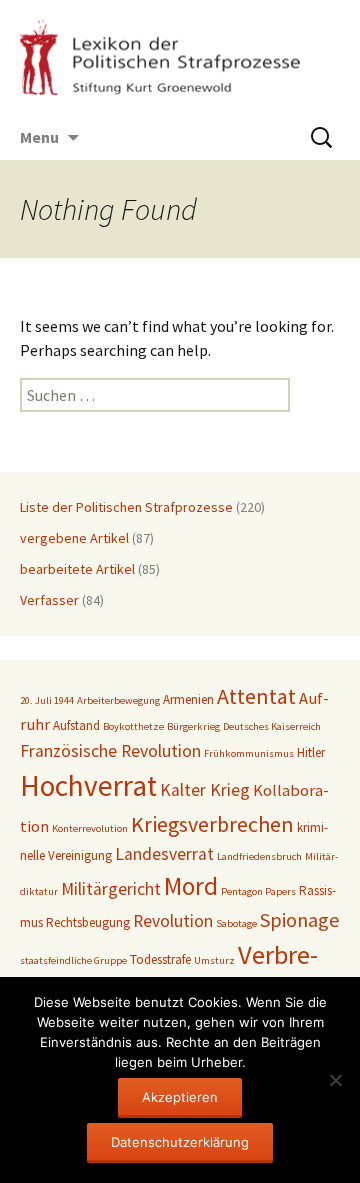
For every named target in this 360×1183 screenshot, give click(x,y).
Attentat (256, 696)
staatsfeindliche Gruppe (73, 960)
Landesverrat (164, 854)
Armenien (188, 699)
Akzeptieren (180, 1097)
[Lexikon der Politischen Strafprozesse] (180, 57)
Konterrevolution (90, 828)
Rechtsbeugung (88, 922)
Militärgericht (111, 889)
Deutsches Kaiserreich (272, 726)
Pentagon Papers (258, 891)
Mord (191, 886)
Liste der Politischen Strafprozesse (126, 507)
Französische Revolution (110, 751)
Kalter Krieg (205, 790)
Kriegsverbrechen (212, 824)
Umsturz (214, 960)
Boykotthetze (133, 726)
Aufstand (76, 725)
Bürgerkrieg (193, 726)
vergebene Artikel (74, 538)
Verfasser (49, 600)
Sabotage (236, 923)
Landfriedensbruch (259, 856)
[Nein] (335, 1080)
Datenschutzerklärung (180, 1142)
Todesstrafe (160, 959)
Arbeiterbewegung (118, 700)
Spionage (299, 919)
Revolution (173, 921)
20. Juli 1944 (47, 700)
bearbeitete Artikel (77, 569)
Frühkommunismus (249, 753)
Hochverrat (88, 785)
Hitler (311, 752)
